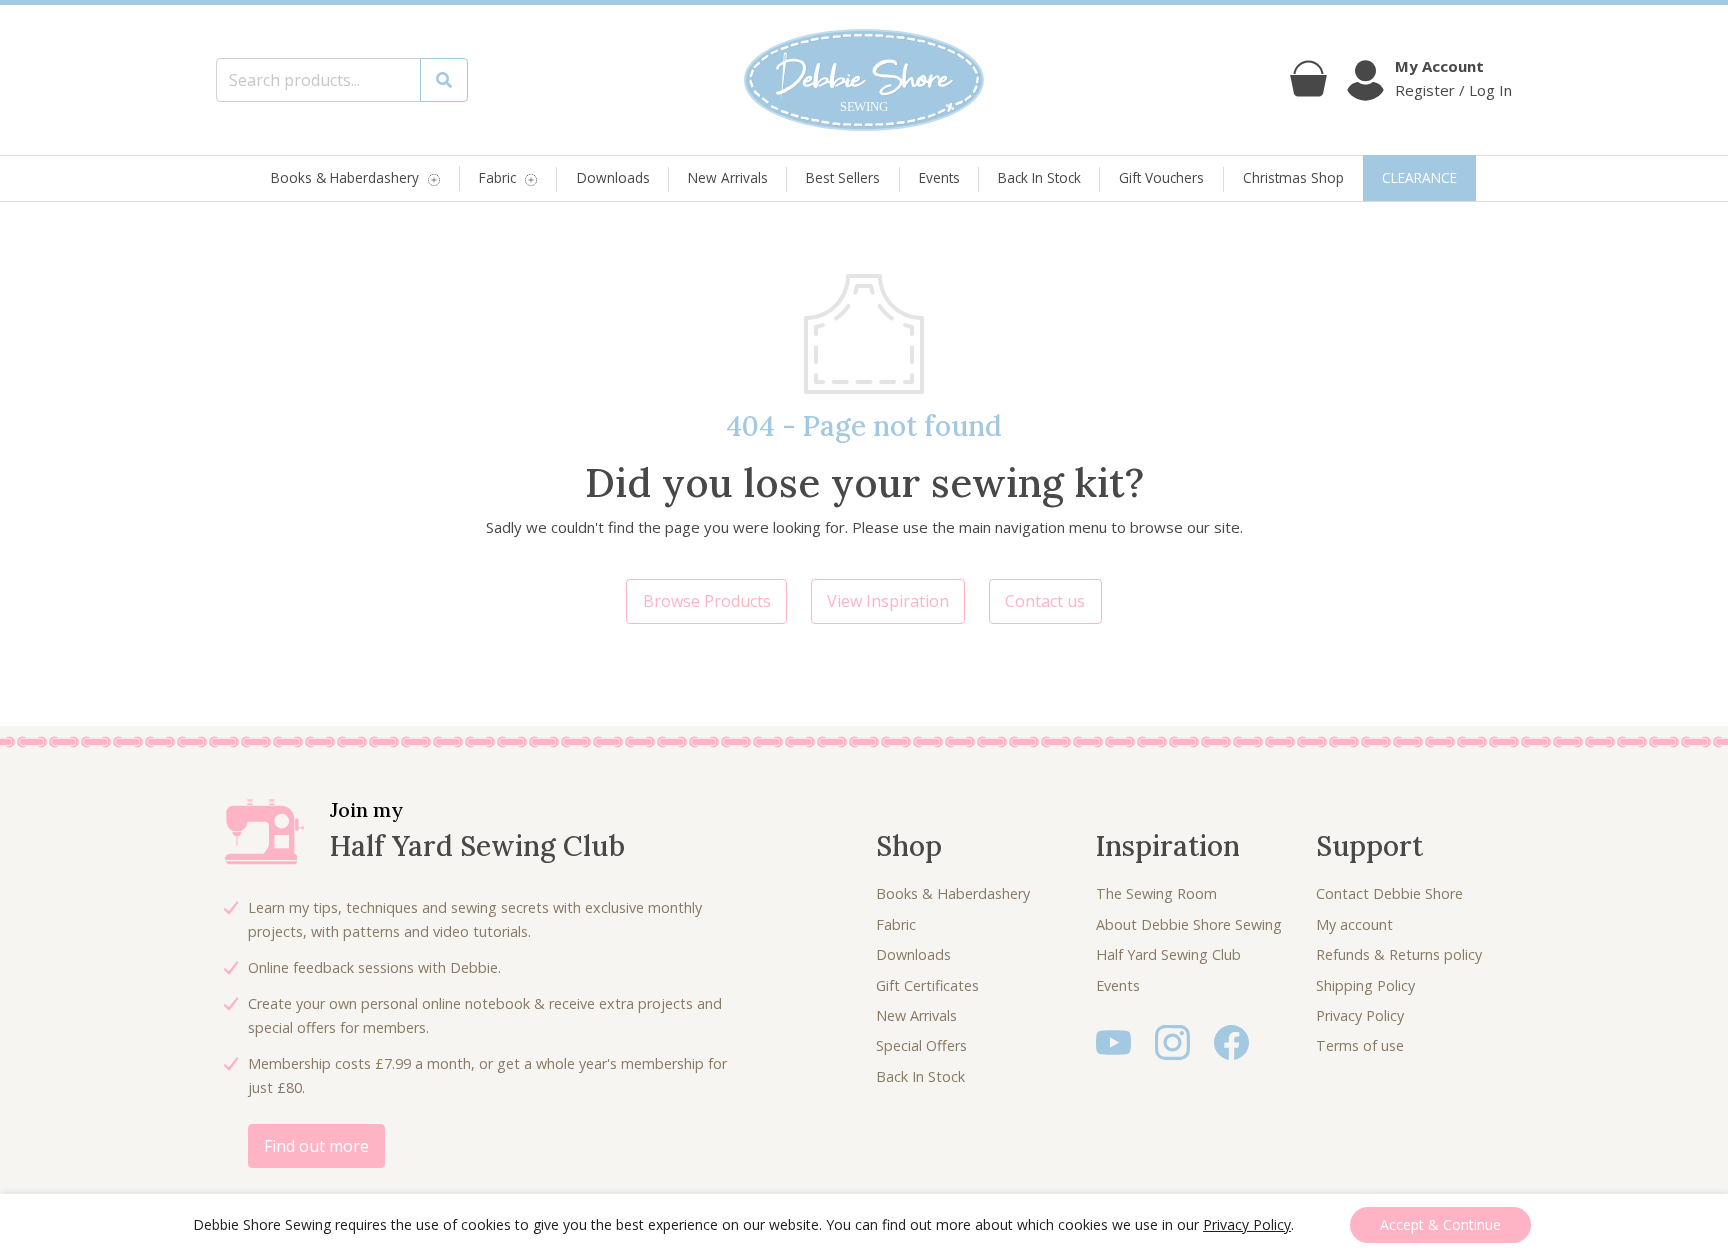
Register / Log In (1453, 90)
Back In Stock (1039, 177)
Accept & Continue (1440, 1224)
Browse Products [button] (707, 601)
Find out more (316, 1146)
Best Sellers (843, 177)
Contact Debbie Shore (1389, 893)
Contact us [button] (1045, 601)
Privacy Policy (1360, 1015)
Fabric (497, 178)
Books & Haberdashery (345, 178)
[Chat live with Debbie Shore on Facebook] (1231, 1040)
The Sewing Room (1156, 893)
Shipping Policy (1365, 985)
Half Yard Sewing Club (1168, 954)
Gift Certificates (927, 985)
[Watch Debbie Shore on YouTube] (1113, 1040)
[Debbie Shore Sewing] (864, 80)
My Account (1439, 66)
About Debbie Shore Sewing (1189, 924)
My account (1354, 924)
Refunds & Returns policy (1399, 954)
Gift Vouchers (1161, 177)
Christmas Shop (1293, 177)
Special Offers (921, 1045)
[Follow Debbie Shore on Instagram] (1172, 1040)
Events (939, 177)
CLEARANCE (1419, 177)
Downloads (613, 177)
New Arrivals (728, 177)
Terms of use (1360, 1045)
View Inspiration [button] (888, 601)
